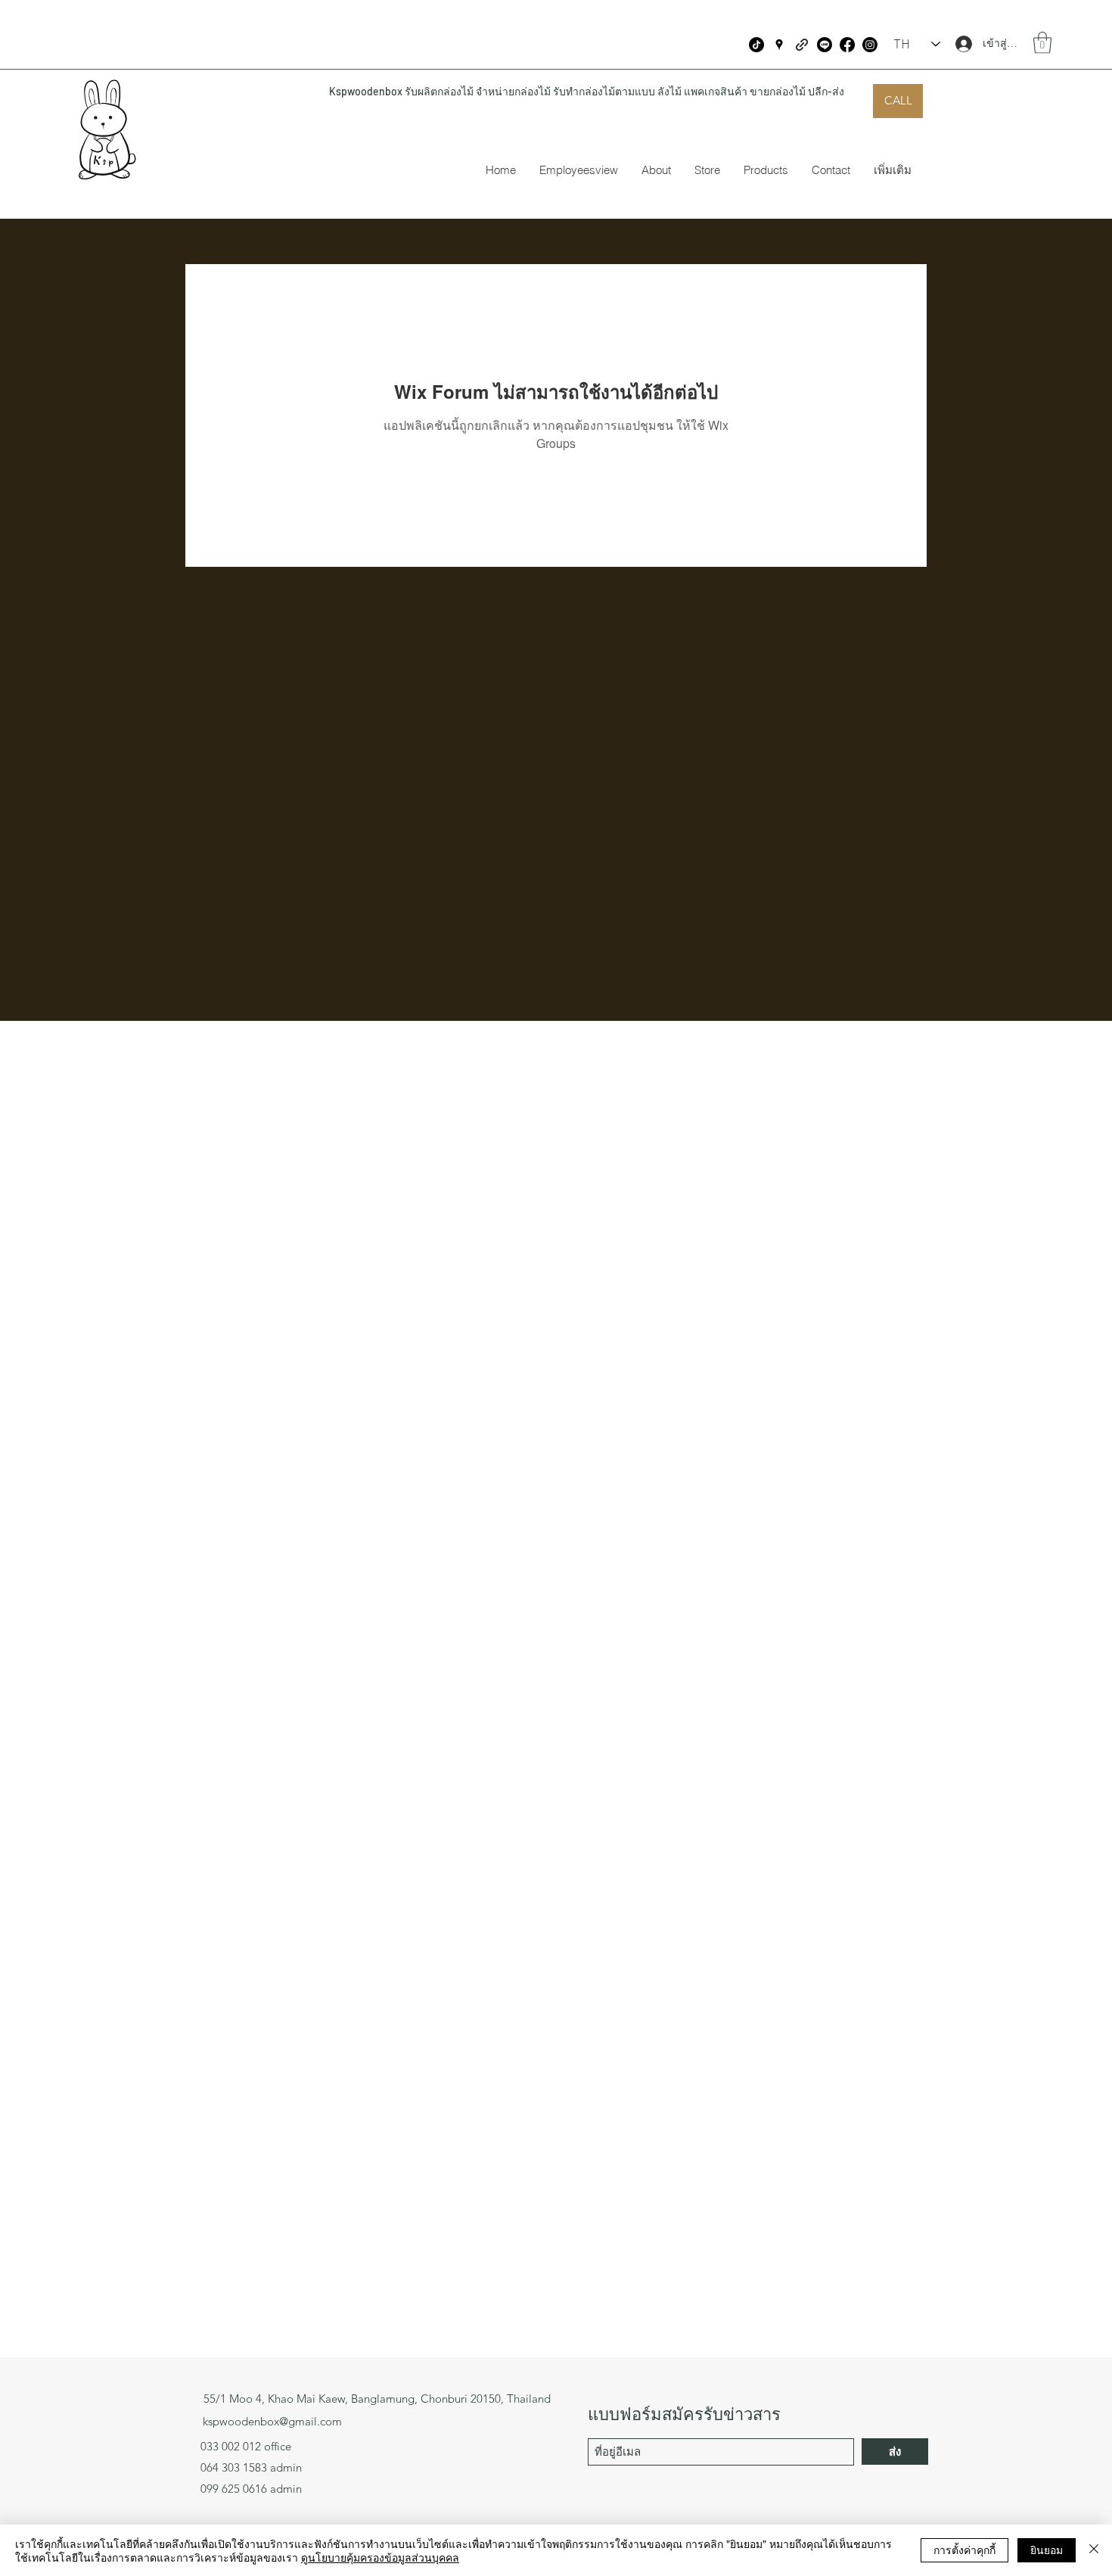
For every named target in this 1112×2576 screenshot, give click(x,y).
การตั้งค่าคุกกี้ (964, 2550)
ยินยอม (1047, 2550)
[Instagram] (870, 45)
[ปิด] (1094, 2550)
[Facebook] (847, 45)
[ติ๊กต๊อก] (756, 45)
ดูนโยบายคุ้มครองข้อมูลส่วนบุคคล (380, 2557)
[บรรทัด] (825, 45)
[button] (1042, 43)
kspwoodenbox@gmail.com (272, 2421)
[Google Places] (779, 45)
